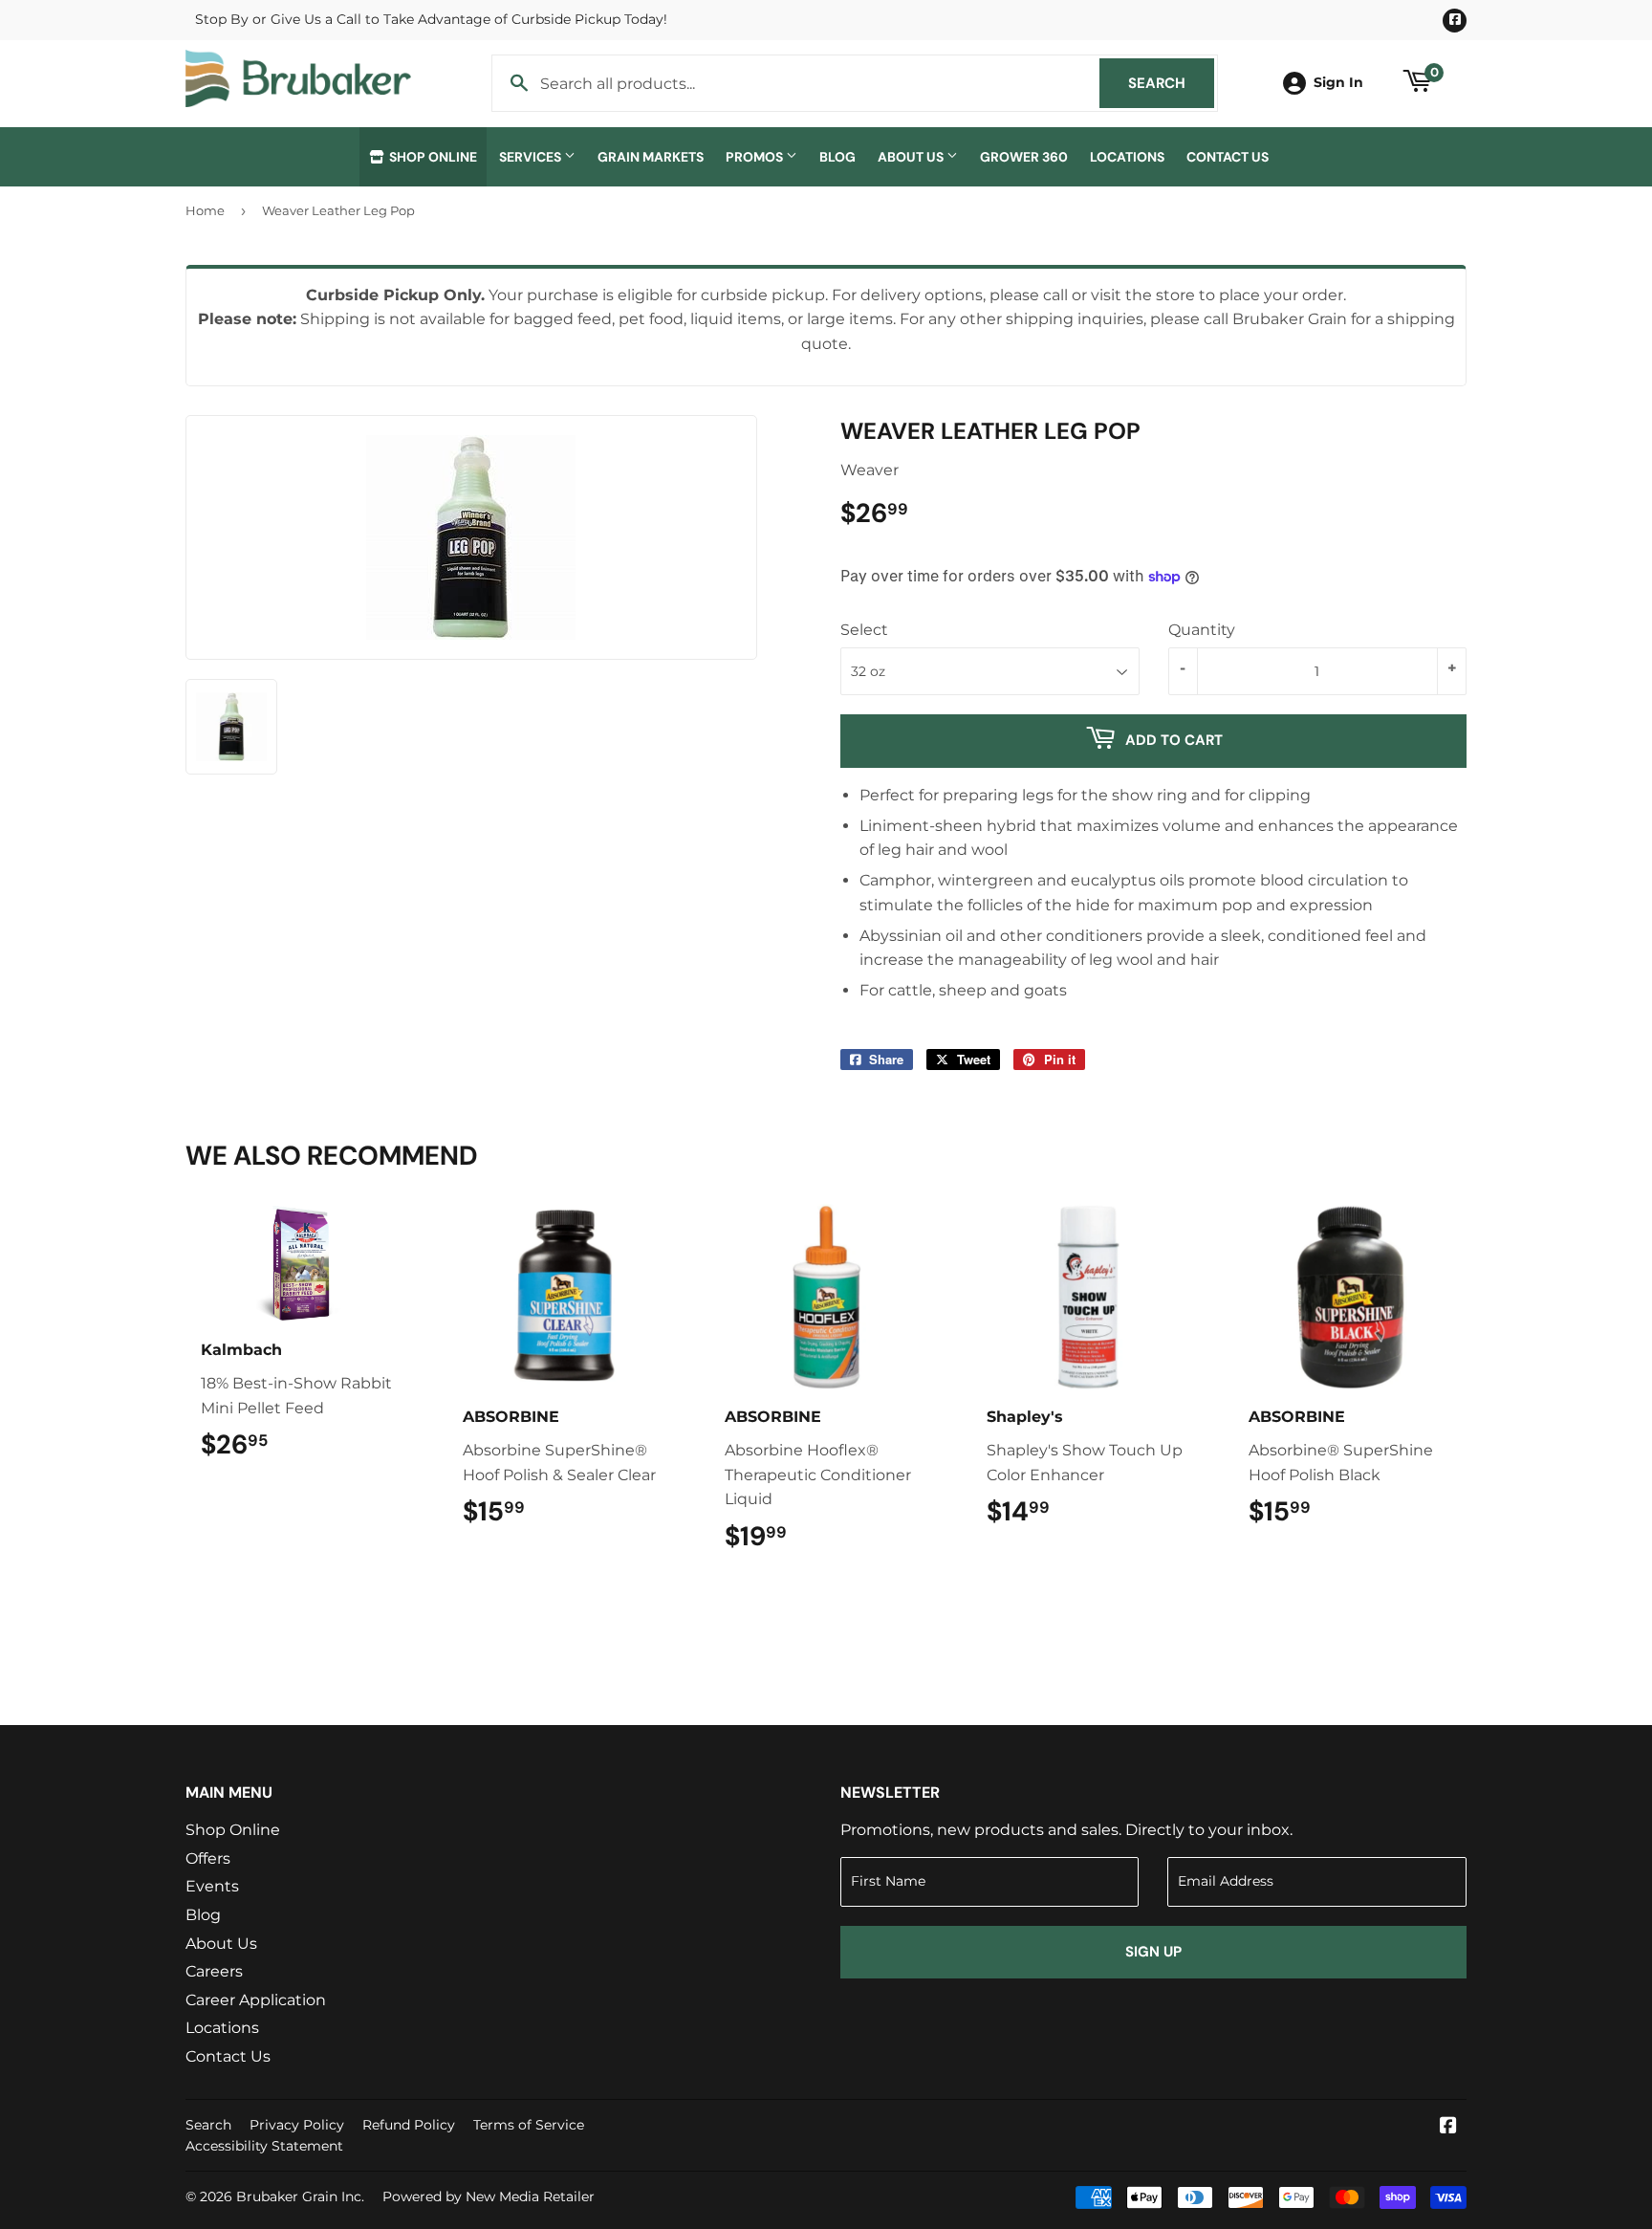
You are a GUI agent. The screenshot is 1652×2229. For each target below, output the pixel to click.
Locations (1127, 157)
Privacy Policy (297, 2125)
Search (1171, 83)
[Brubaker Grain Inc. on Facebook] (1448, 2127)
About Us (912, 157)
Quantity (1202, 630)
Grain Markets (651, 157)
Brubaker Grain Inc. (300, 2196)
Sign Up (1153, 1952)
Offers (208, 1858)
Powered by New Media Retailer (489, 2196)
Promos (756, 157)
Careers (214, 1971)
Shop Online (432, 157)
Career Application (256, 2000)
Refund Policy (409, 2125)
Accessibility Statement (264, 2146)
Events (212, 1886)
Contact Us (1228, 157)
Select (864, 630)
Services (532, 157)
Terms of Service (529, 2125)
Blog (837, 157)
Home (205, 210)
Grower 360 (1024, 157)
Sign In (1338, 82)
